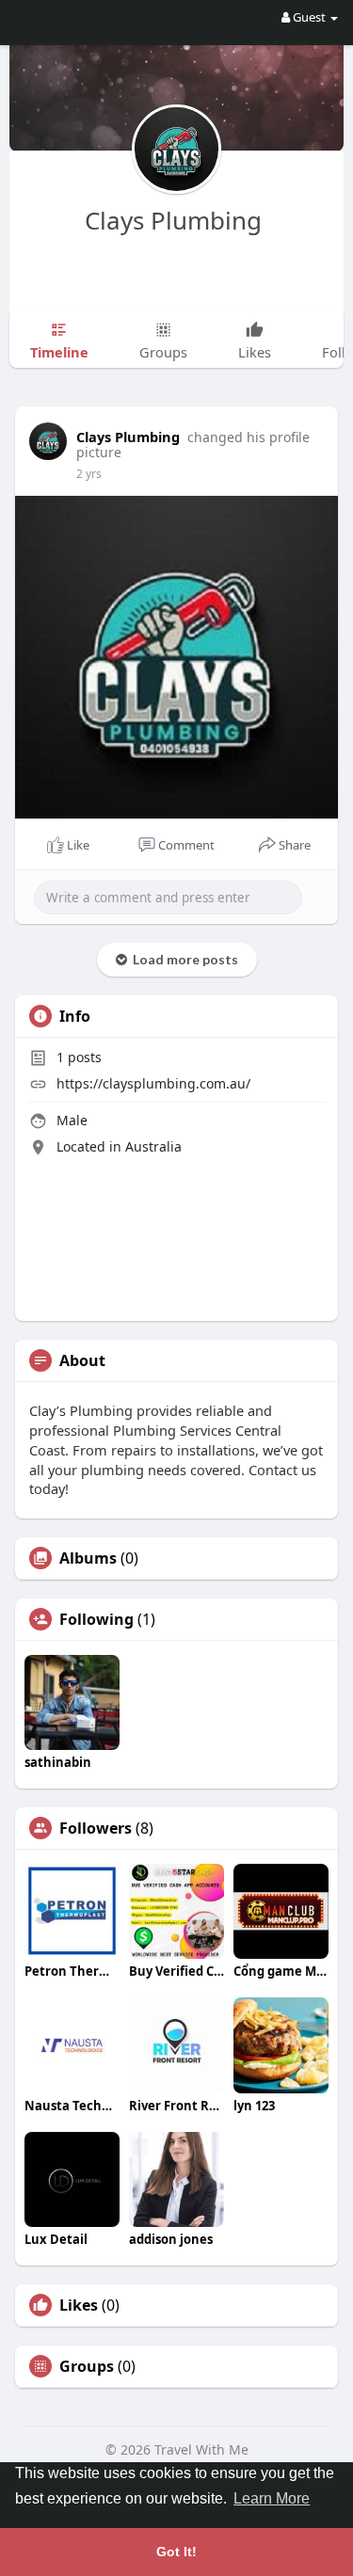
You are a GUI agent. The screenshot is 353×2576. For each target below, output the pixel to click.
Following (96, 1619)
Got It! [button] (176, 2552)
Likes (79, 2305)
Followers (96, 1828)
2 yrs (89, 474)
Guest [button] (309, 17)
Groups (87, 2366)
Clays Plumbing (176, 220)
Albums (88, 1558)
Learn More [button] (272, 2498)
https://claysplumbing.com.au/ (153, 1083)
